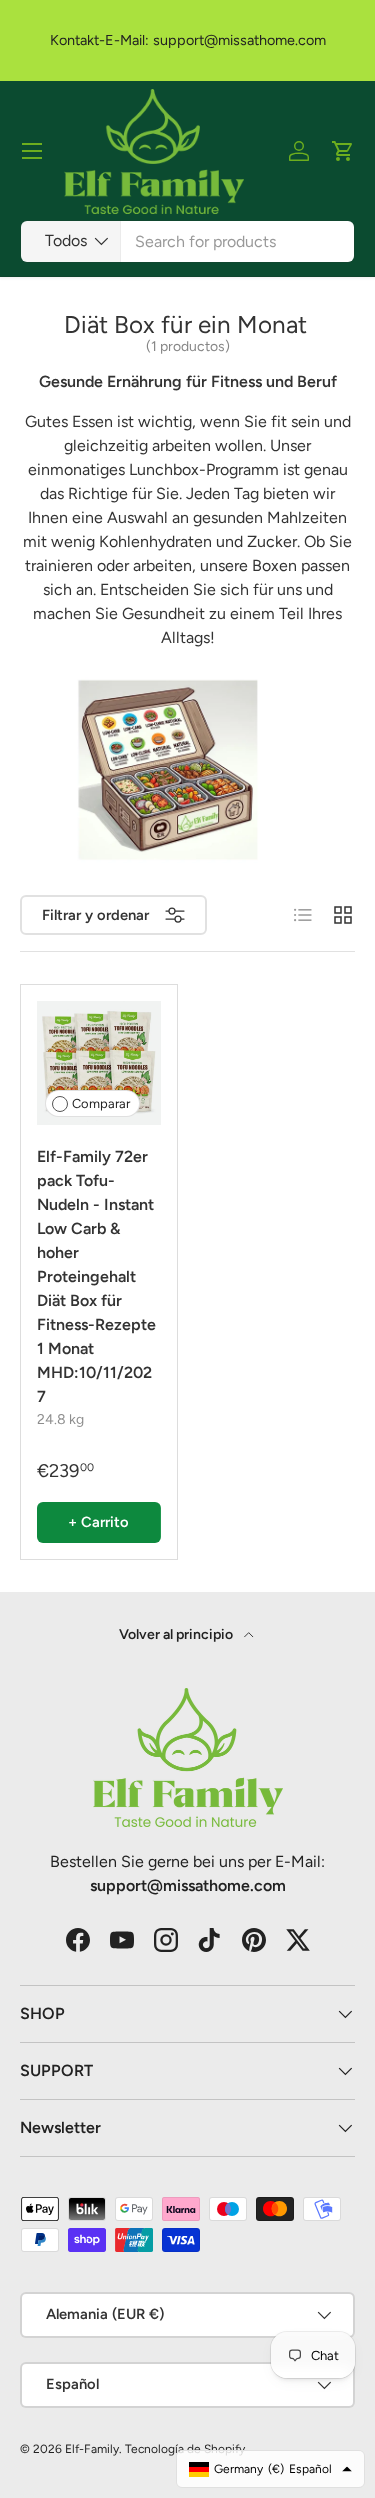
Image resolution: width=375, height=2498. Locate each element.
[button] (343, 151)
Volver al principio (177, 1634)
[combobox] (187, 241)
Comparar (101, 1103)
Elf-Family (92, 2449)
